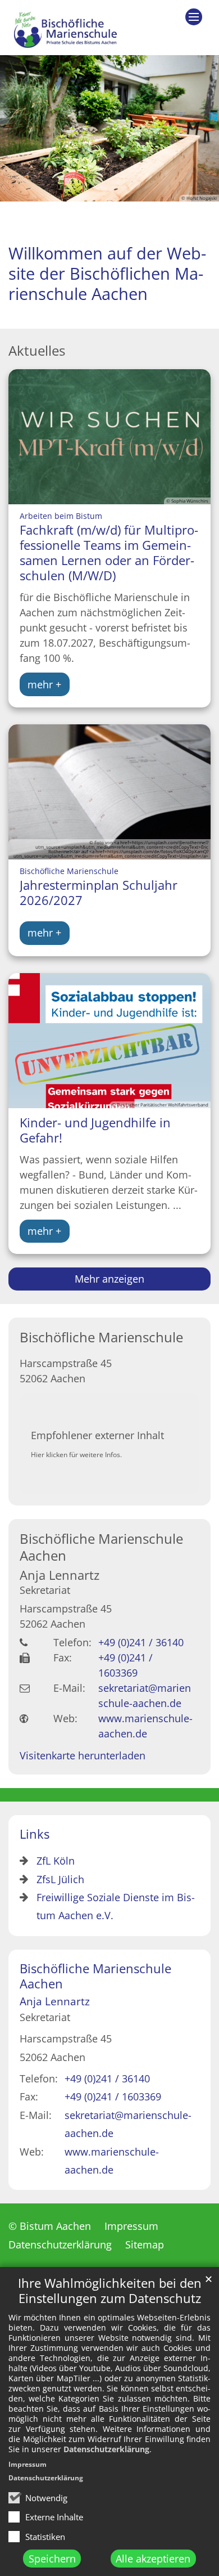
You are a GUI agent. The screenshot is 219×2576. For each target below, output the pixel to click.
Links (35, 1834)
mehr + (44, 684)
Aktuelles (37, 351)
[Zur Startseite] (64, 28)
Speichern (52, 2559)
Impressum (28, 2464)
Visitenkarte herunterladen (83, 1755)
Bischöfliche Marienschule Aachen (101, 1547)
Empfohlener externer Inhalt (97, 1435)
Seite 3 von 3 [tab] (130, 192)
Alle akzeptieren (153, 2559)
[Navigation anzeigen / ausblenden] (194, 17)
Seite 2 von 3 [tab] (109, 192)
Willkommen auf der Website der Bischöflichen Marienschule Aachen (107, 274)
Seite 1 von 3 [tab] (89, 192)
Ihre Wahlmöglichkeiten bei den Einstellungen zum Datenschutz (110, 2291)
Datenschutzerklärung (106, 2449)
